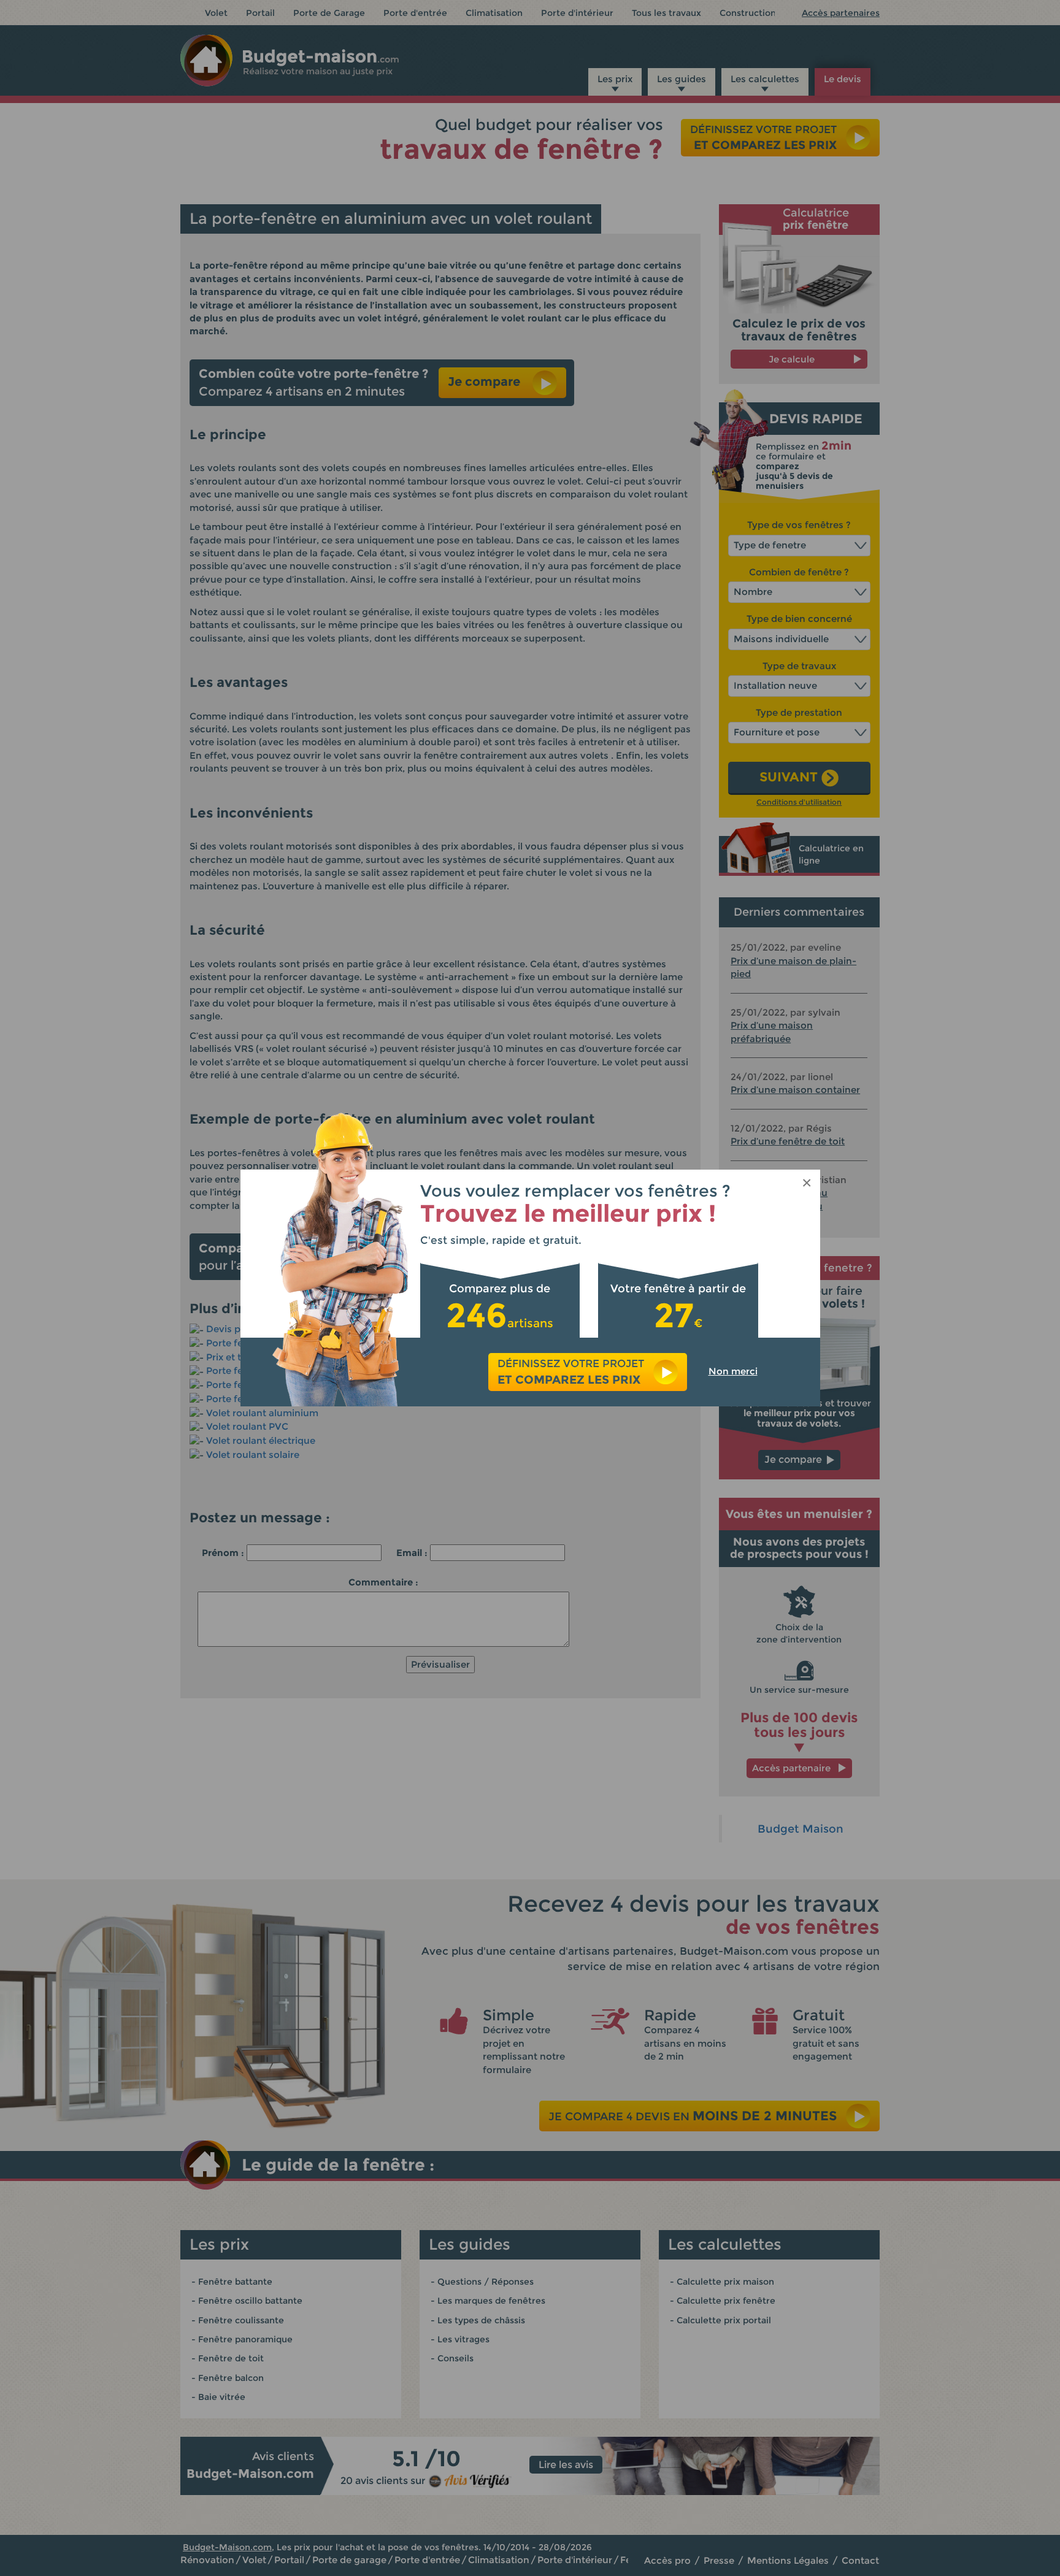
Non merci (733, 1371)
